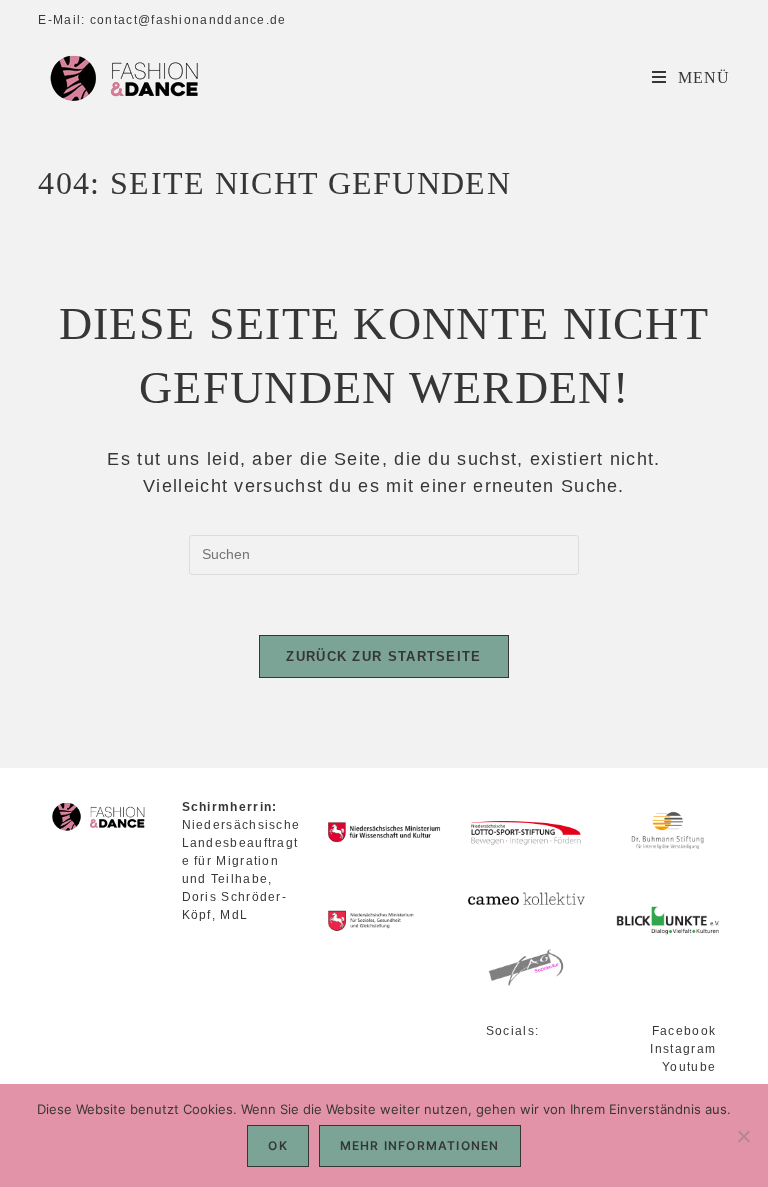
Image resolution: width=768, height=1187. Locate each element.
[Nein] (743, 1136)
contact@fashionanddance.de (188, 20)
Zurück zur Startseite (383, 656)
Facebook (684, 1031)
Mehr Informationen (420, 1145)
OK (277, 1145)
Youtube (689, 1067)
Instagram (683, 1049)
